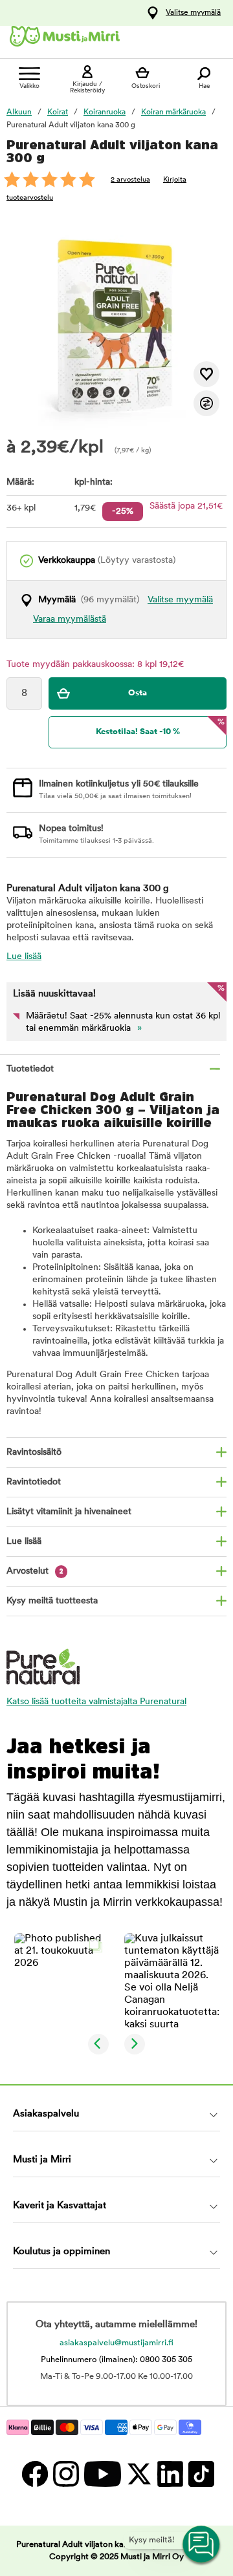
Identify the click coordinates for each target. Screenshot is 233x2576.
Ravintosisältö (34, 1452)
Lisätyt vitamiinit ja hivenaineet (69, 1512)
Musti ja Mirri (42, 2160)
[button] (61, 1980)
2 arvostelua (130, 180)
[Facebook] (34, 2474)
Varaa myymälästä (70, 619)
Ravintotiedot (34, 1482)
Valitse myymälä (193, 13)
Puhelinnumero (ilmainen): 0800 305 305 (116, 2360)
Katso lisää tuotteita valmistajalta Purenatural (96, 1702)
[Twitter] (139, 2474)
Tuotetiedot (30, 1069)
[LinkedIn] (170, 2474)
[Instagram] (65, 2474)
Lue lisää (24, 957)
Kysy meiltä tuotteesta (52, 1601)
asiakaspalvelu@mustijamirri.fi (116, 2343)
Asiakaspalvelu (46, 2114)
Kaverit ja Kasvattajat (60, 2206)
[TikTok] (200, 2474)
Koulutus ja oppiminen (61, 2252)
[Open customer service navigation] (202, 2545)
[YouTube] (102, 2474)
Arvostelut (35, 1571)
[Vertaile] (206, 403)
